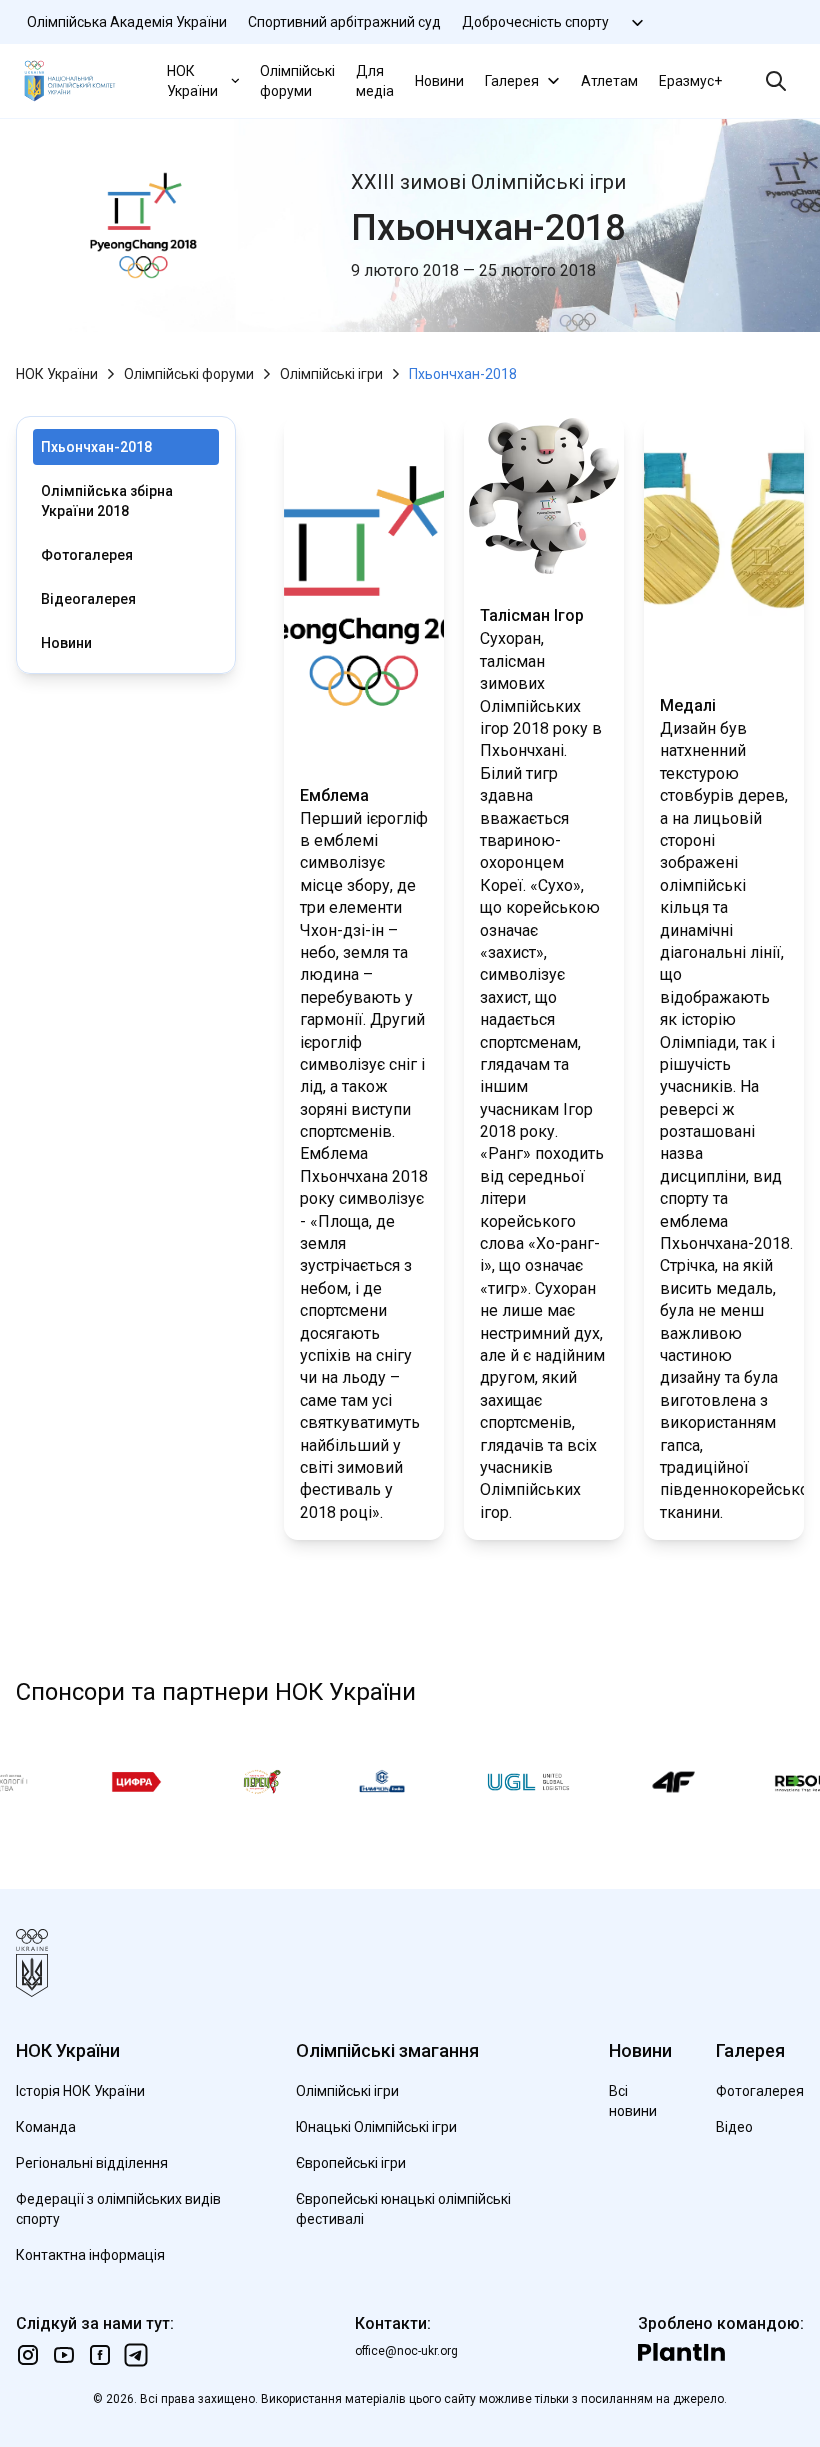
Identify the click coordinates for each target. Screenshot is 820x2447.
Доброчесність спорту (535, 22)
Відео (734, 2127)
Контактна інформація (90, 2255)
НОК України (192, 81)
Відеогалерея (88, 599)
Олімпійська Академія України (127, 22)
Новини (439, 81)
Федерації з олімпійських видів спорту (118, 2209)
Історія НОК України (80, 2091)
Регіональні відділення (92, 2163)
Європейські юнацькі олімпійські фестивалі (403, 2209)
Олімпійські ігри (331, 374)
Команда (46, 2127)
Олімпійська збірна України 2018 (107, 501)
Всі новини (633, 2101)
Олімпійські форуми (297, 81)
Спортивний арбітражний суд (344, 22)
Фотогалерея (87, 555)
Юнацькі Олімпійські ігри (376, 2127)
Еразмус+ (690, 81)
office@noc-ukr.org (406, 2351)
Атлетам (609, 81)
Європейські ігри (351, 2163)
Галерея (512, 81)
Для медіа (375, 81)
